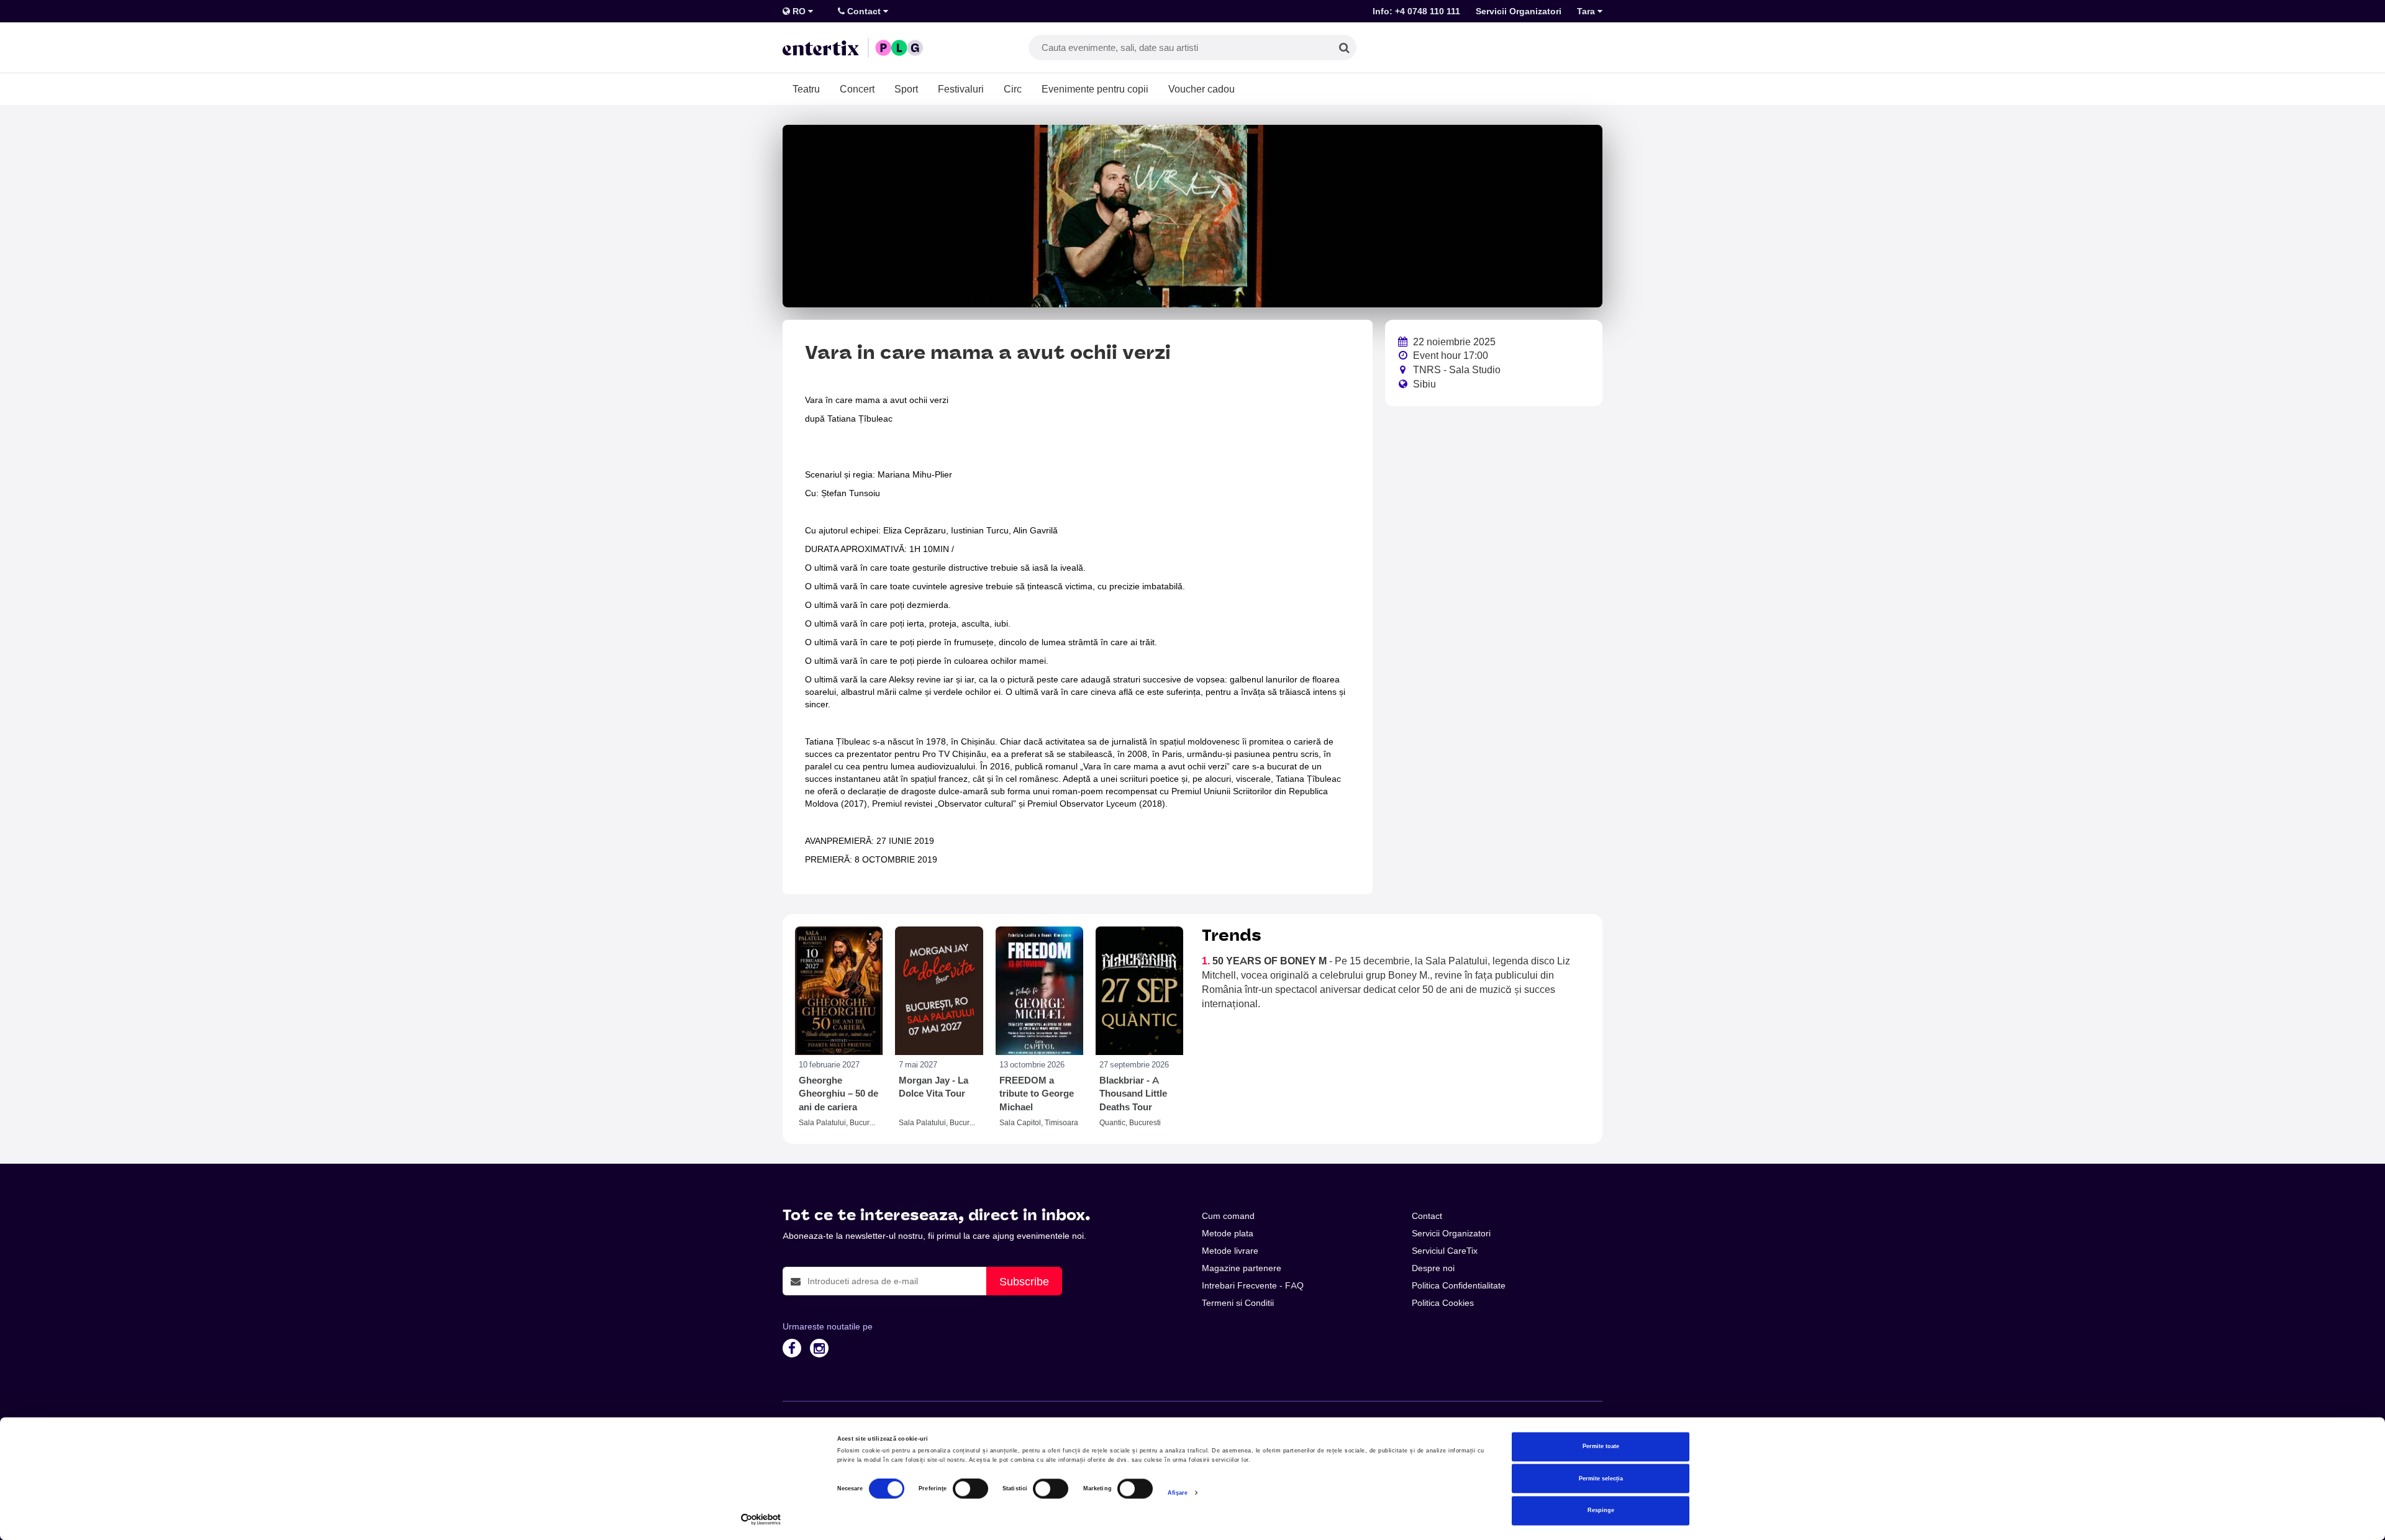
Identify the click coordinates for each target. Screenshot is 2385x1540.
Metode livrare (1230, 1251)
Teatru (806, 89)
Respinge (1601, 1511)
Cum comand (1228, 1216)
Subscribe (1024, 1281)
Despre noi (1433, 1268)
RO (799, 11)
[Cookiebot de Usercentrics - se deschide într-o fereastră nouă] (761, 1519)
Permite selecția (1601, 1479)
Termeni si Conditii (1238, 1303)
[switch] (970, 1489)
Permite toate (1601, 1447)
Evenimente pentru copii (1095, 89)
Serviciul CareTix (1445, 1251)
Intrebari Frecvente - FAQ (1253, 1285)
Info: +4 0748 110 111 (1416, 11)
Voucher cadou (1202, 89)
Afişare (1178, 1493)
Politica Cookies (1443, 1303)
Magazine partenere (1242, 1268)
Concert (857, 89)
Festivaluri (961, 89)
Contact (864, 11)
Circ (1013, 89)
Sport (906, 89)
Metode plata (1228, 1233)
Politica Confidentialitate (1459, 1285)
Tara (1587, 11)
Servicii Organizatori (1519, 11)
